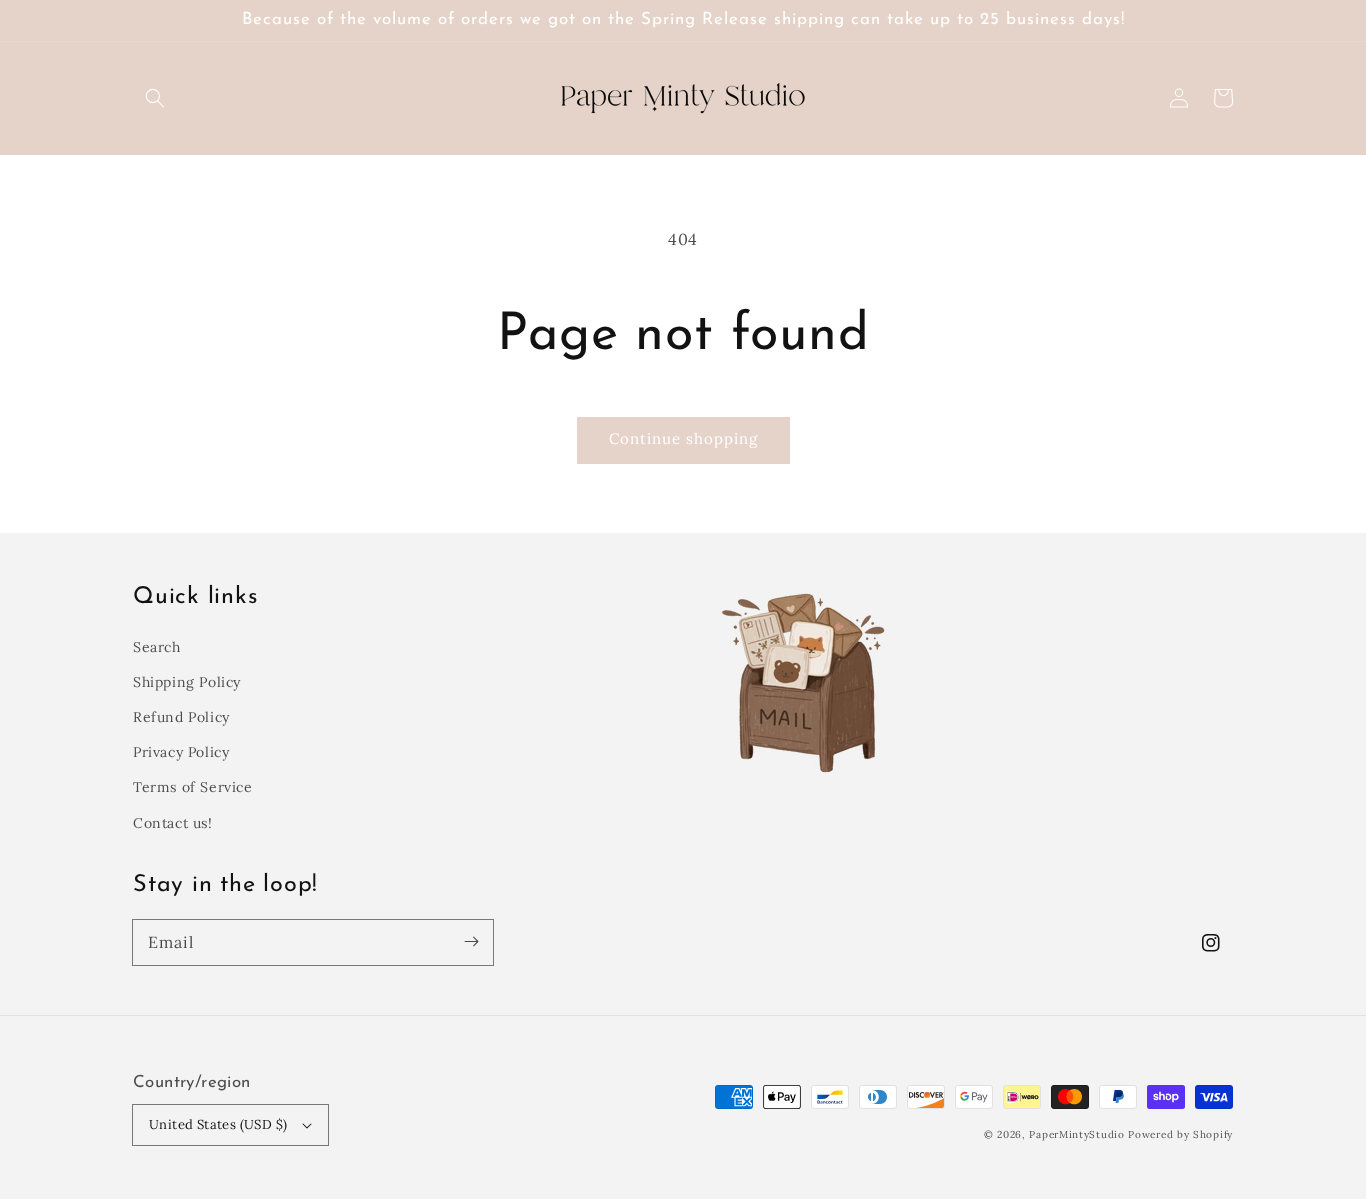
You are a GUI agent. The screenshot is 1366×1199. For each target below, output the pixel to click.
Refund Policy (181, 717)
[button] (155, 98)
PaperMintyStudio (1076, 1134)
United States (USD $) (218, 1124)
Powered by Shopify (1180, 1134)
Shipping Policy (187, 682)
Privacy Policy (181, 752)
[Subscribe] (471, 942)
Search (157, 647)
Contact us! (173, 823)
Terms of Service (193, 787)
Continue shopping (683, 438)
